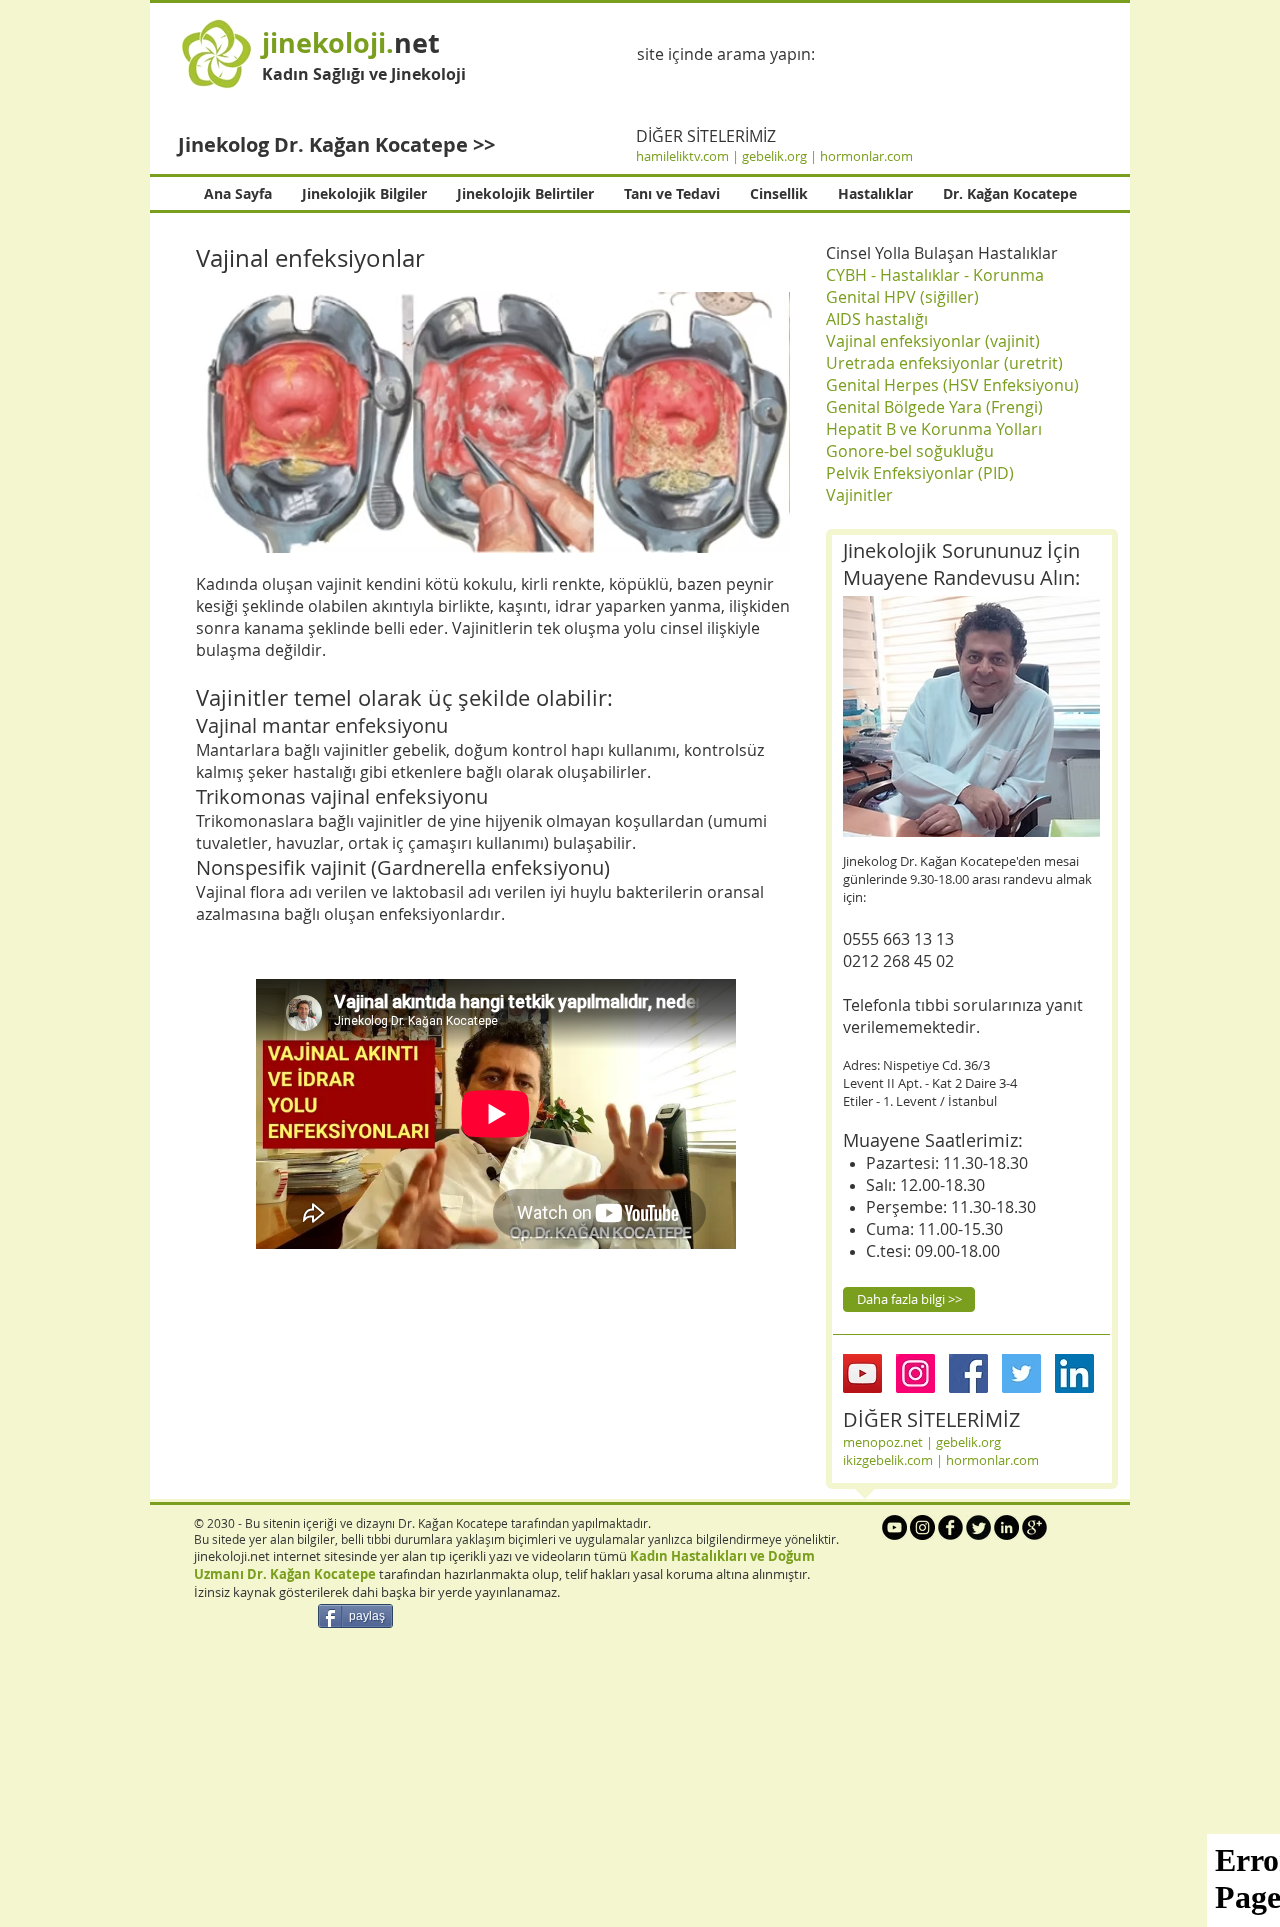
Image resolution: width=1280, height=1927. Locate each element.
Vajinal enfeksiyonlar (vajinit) (933, 341)
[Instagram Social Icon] (915, 1373)
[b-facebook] (950, 1527)
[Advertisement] (600, 1785)
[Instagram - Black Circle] (922, 1527)
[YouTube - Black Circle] (894, 1527)
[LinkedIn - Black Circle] (1006, 1527)
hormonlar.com (866, 156)
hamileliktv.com (682, 156)
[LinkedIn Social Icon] (1074, 1373)
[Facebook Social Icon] (968, 1373)
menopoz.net (883, 1442)
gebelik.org (776, 156)
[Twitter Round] (978, 1527)
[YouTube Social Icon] (862, 1373)
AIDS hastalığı (877, 319)
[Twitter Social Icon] (1021, 1373)
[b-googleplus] (1034, 1527)
